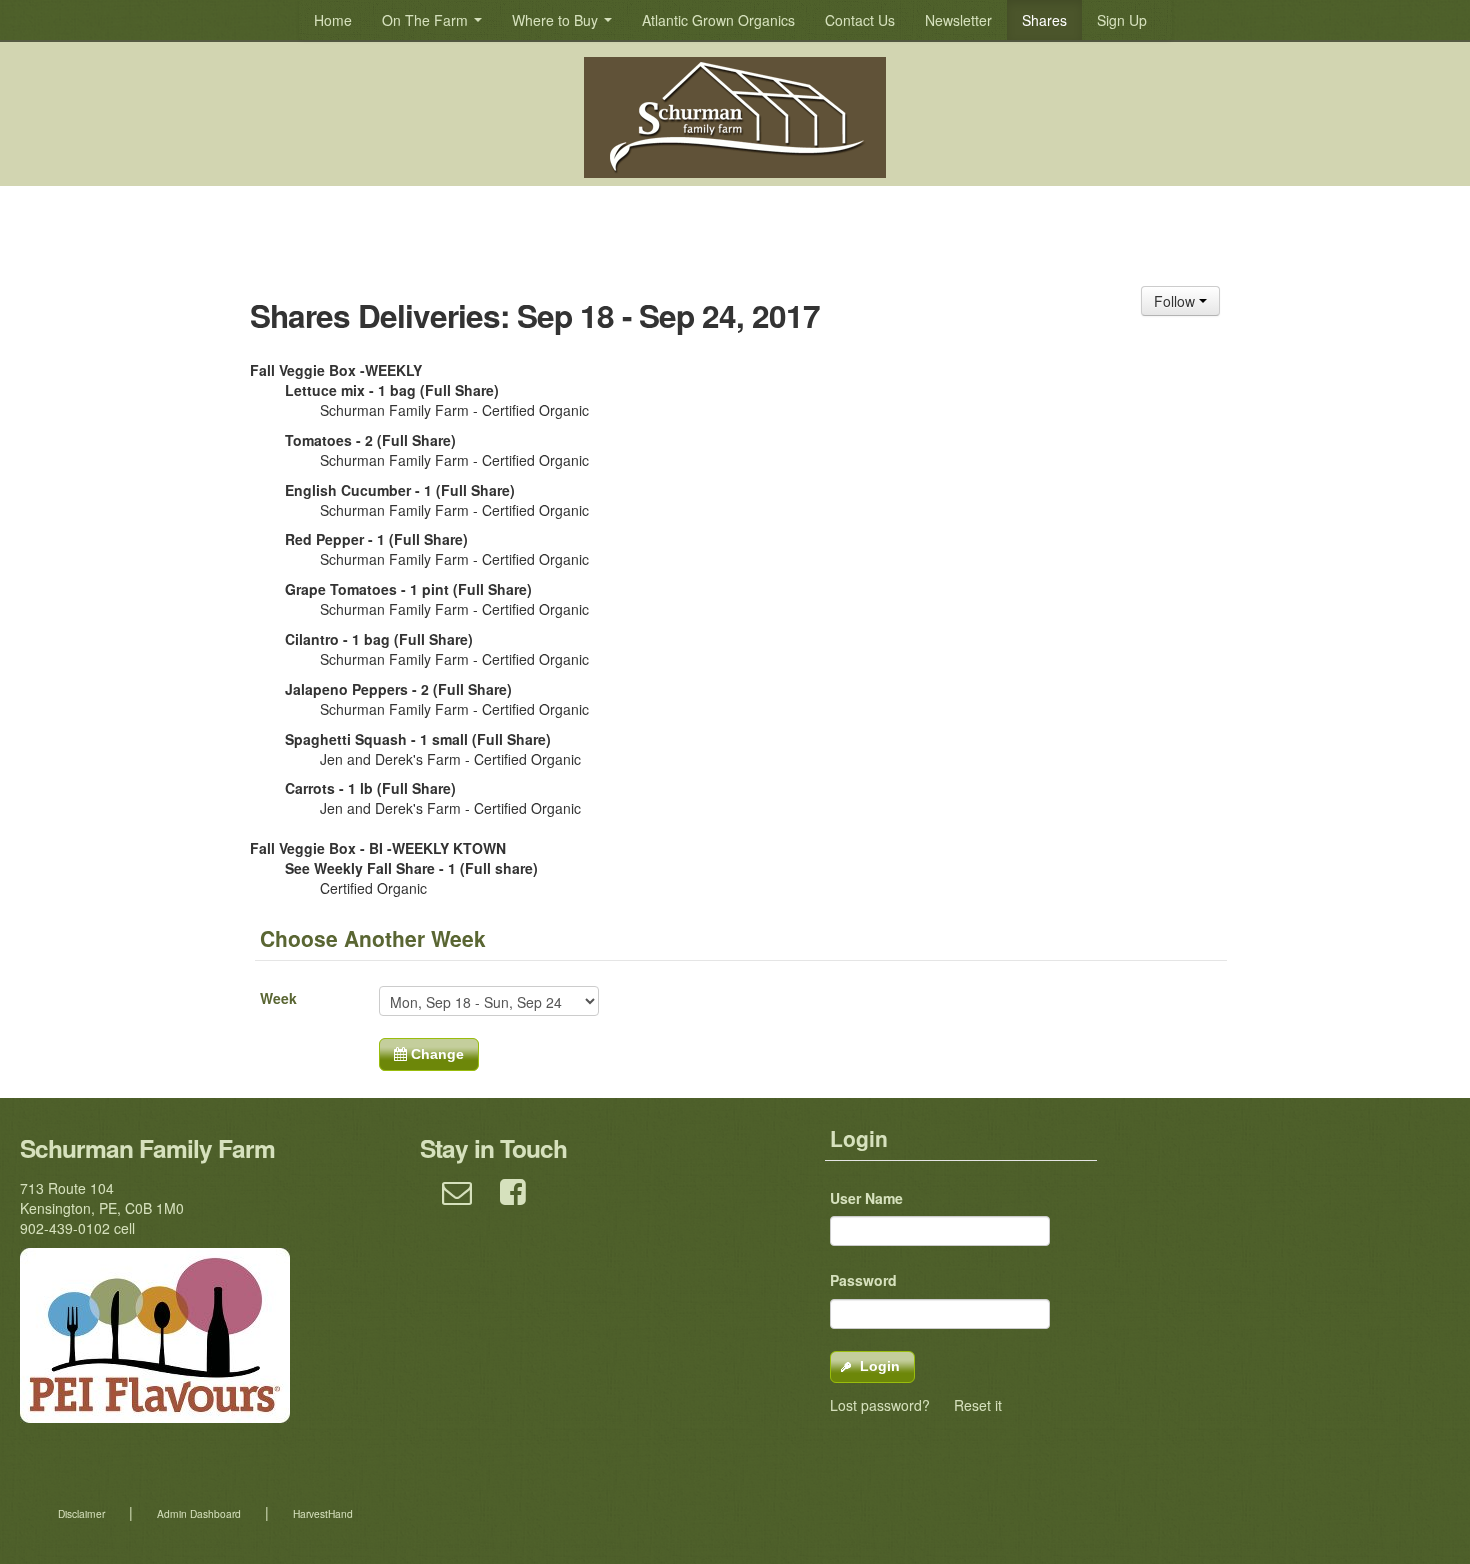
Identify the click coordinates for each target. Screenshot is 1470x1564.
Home (333, 20)
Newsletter (958, 20)
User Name (866, 1198)
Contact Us (860, 20)
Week (278, 998)
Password (863, 1280)
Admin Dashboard (199, 1513)
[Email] (457, 1200)
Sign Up (1122, 20)
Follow (1176, 301)
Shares (1044, 20)
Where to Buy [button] (557, 20)
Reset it (978, 1405)
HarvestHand (323, 1513)
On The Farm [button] (427, 20)
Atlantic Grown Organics (718, 20)
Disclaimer (81, 1513)
